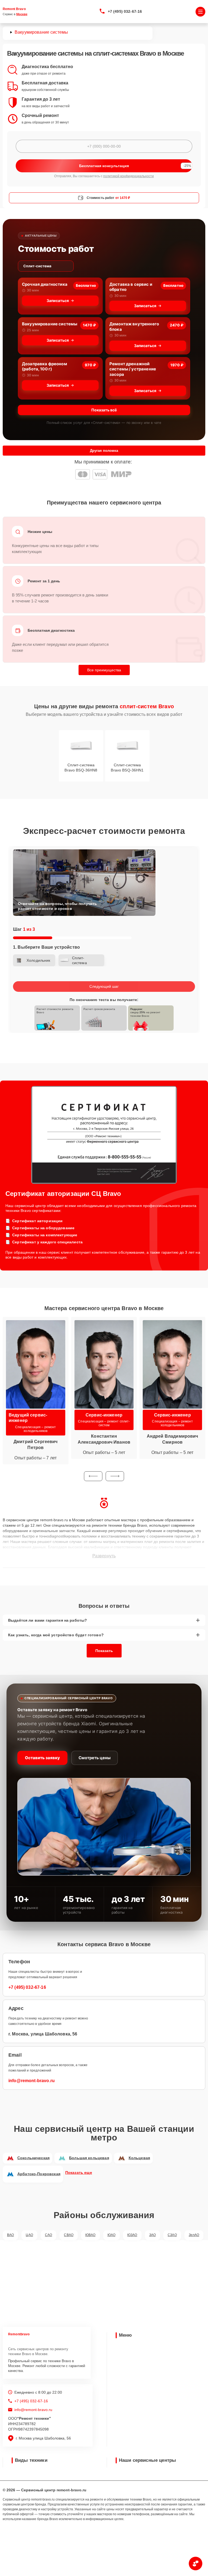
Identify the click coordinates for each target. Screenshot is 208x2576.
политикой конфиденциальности (129, 176)
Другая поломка (104, 451)
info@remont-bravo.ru (32, 2081)
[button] (93, 1476)
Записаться (58, 301)
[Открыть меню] (200, 12)
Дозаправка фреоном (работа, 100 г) (45, 366)
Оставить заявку (42, 1758)
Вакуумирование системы (50, 324)
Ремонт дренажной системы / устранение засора (133, 369)
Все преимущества (104, 670)
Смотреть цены (95, 1758)
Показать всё (104, 410)
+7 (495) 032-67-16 (125, 11)
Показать (104, 1651)
